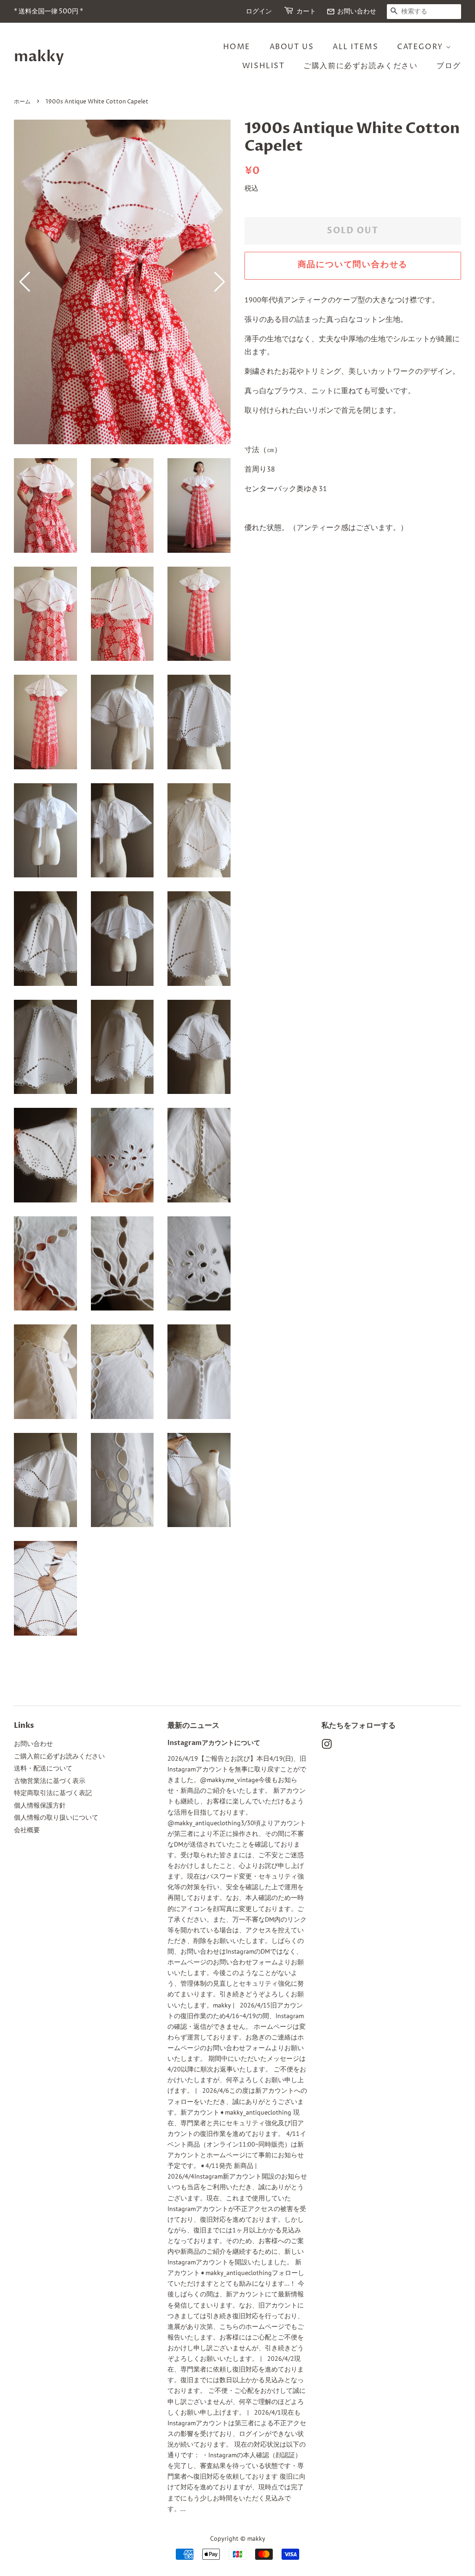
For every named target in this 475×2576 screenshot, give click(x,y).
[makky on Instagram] (327, 1746)
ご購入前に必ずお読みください (360, 66)
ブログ (449, 66)
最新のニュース (193, 1726)
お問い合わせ (351, 11)
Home (237, 47)
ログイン (259, 11)
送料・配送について (43, 1768)
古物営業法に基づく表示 (50, 1781)
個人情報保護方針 (40, 1805)
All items (355, 47)
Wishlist (263, 66)
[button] (220, 282)
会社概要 (27, 1830)
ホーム (22, 102)
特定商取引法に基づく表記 (53, 1793)
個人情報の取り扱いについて (56, 1817)
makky (39, 57)
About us (292, 47)
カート (306, 11)
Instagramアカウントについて (214, 1743)
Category (421, 47)
